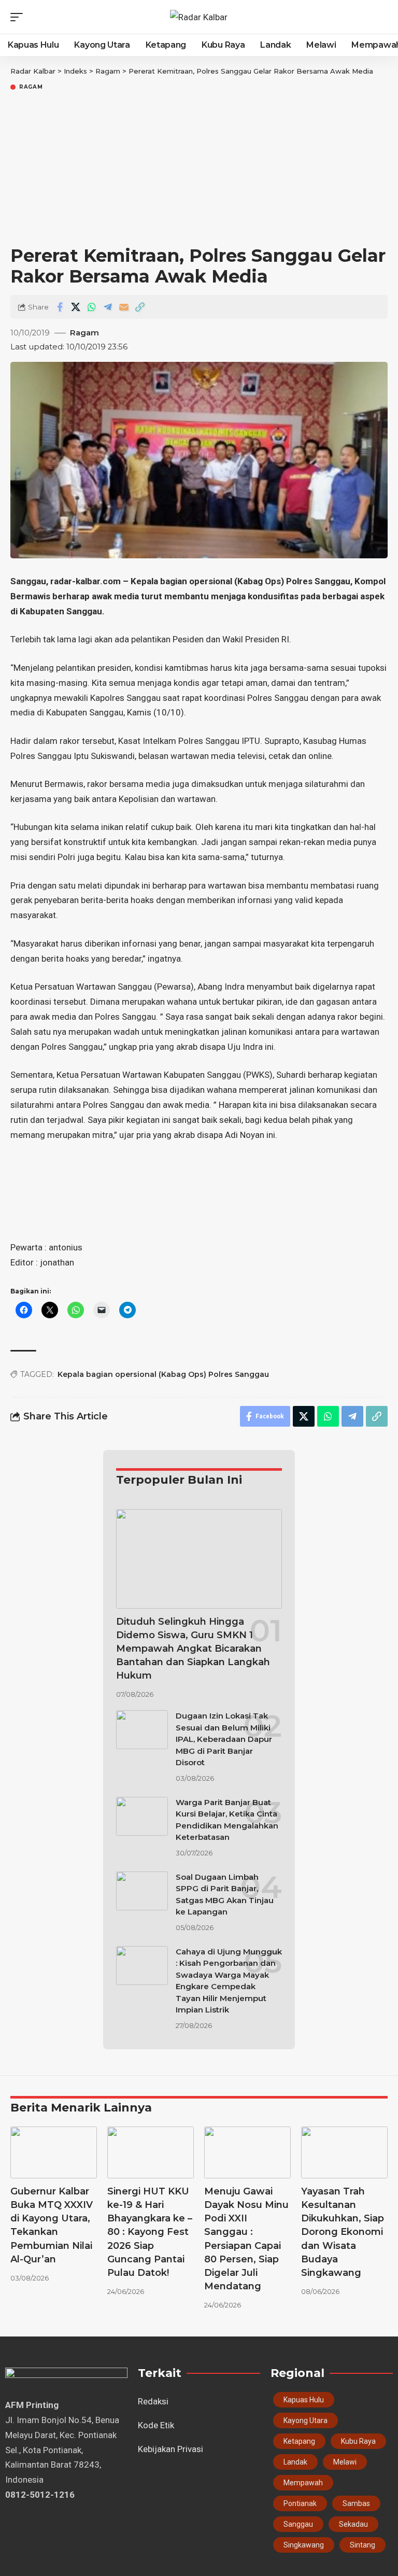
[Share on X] (76, 307)
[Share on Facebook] (60, 307)
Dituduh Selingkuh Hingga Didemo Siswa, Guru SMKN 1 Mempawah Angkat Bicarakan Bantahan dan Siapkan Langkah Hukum (193, 1649)
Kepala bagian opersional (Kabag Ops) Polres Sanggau (163, 1374)
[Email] (124, 307)
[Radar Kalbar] (199, 17)
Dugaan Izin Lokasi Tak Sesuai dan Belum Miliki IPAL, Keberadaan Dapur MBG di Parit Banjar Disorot (224, 1739)
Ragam (31, 87)
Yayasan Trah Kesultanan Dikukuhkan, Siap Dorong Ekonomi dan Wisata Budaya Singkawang (343, 2232)
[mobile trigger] (19, 17)
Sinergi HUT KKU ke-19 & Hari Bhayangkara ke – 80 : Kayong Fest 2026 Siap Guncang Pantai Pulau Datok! (150, 2232)
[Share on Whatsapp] (92, 307)
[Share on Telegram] (108, 307)
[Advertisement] (199, 170)
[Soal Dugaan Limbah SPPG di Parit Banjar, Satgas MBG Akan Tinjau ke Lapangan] (142, 1891)
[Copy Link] (140, 307)
